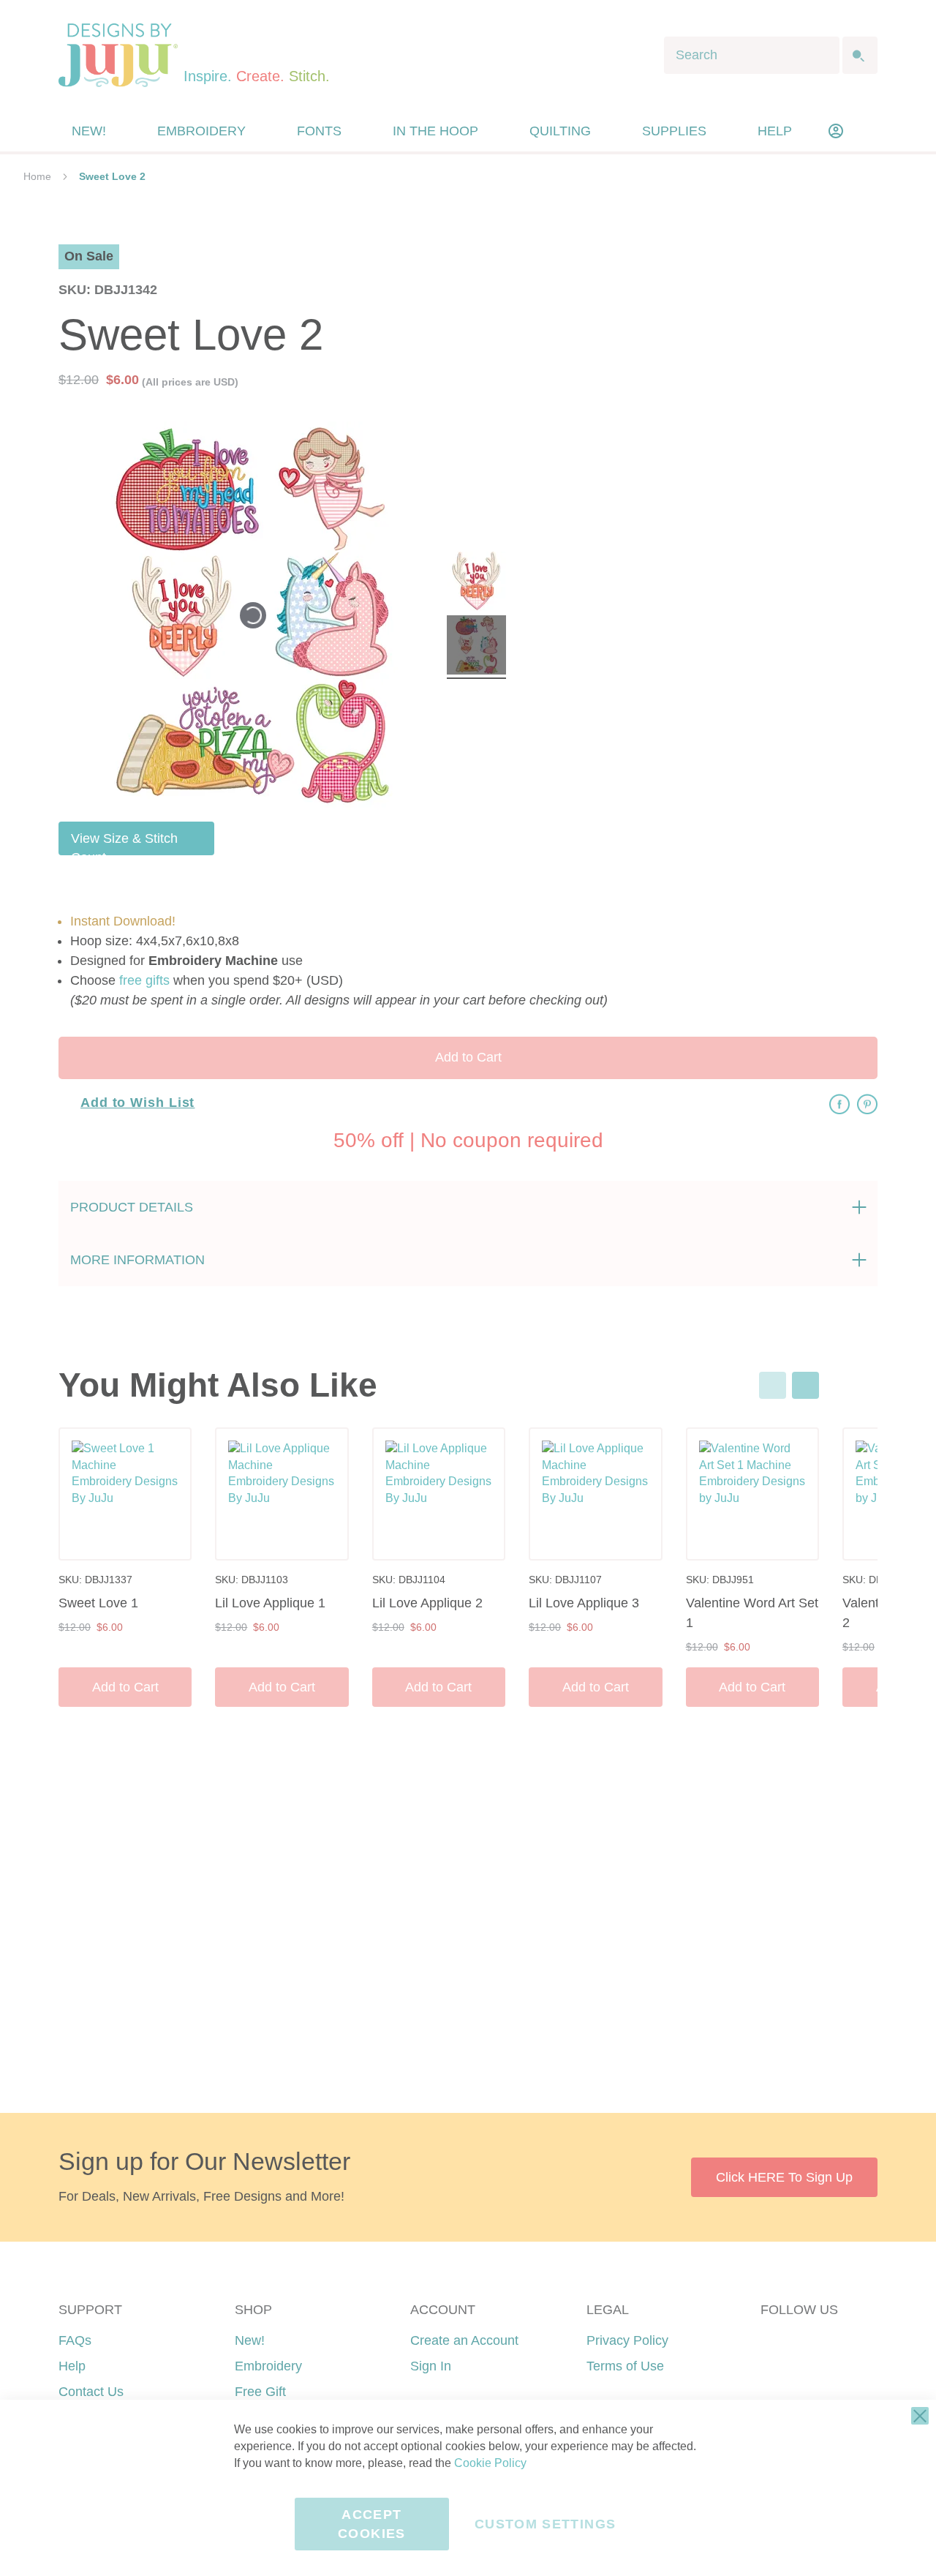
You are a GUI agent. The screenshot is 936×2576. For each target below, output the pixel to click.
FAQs (75, 2340)
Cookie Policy (490, 2463)
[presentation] (805, 1385)
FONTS (319, 131)
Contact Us (91, 2392)
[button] (865, 131)
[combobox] (752, 55)
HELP (775, 131)
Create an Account (464, 2340)
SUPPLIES (674, 131)
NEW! (89, 131)
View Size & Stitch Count (124, 843)
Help (72, 2366)
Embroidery (268, 2366)
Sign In (431, 2366)
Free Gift (260, 2392)
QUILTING (560, 131)
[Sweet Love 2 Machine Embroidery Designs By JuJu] (476, 583)
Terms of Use (625, 2366)
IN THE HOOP (435, 131)
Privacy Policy (627, 2340)
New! (250, 2340)
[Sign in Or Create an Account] (836, 131)
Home (37, 176)
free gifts (144, 980)
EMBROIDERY (201, 131)
